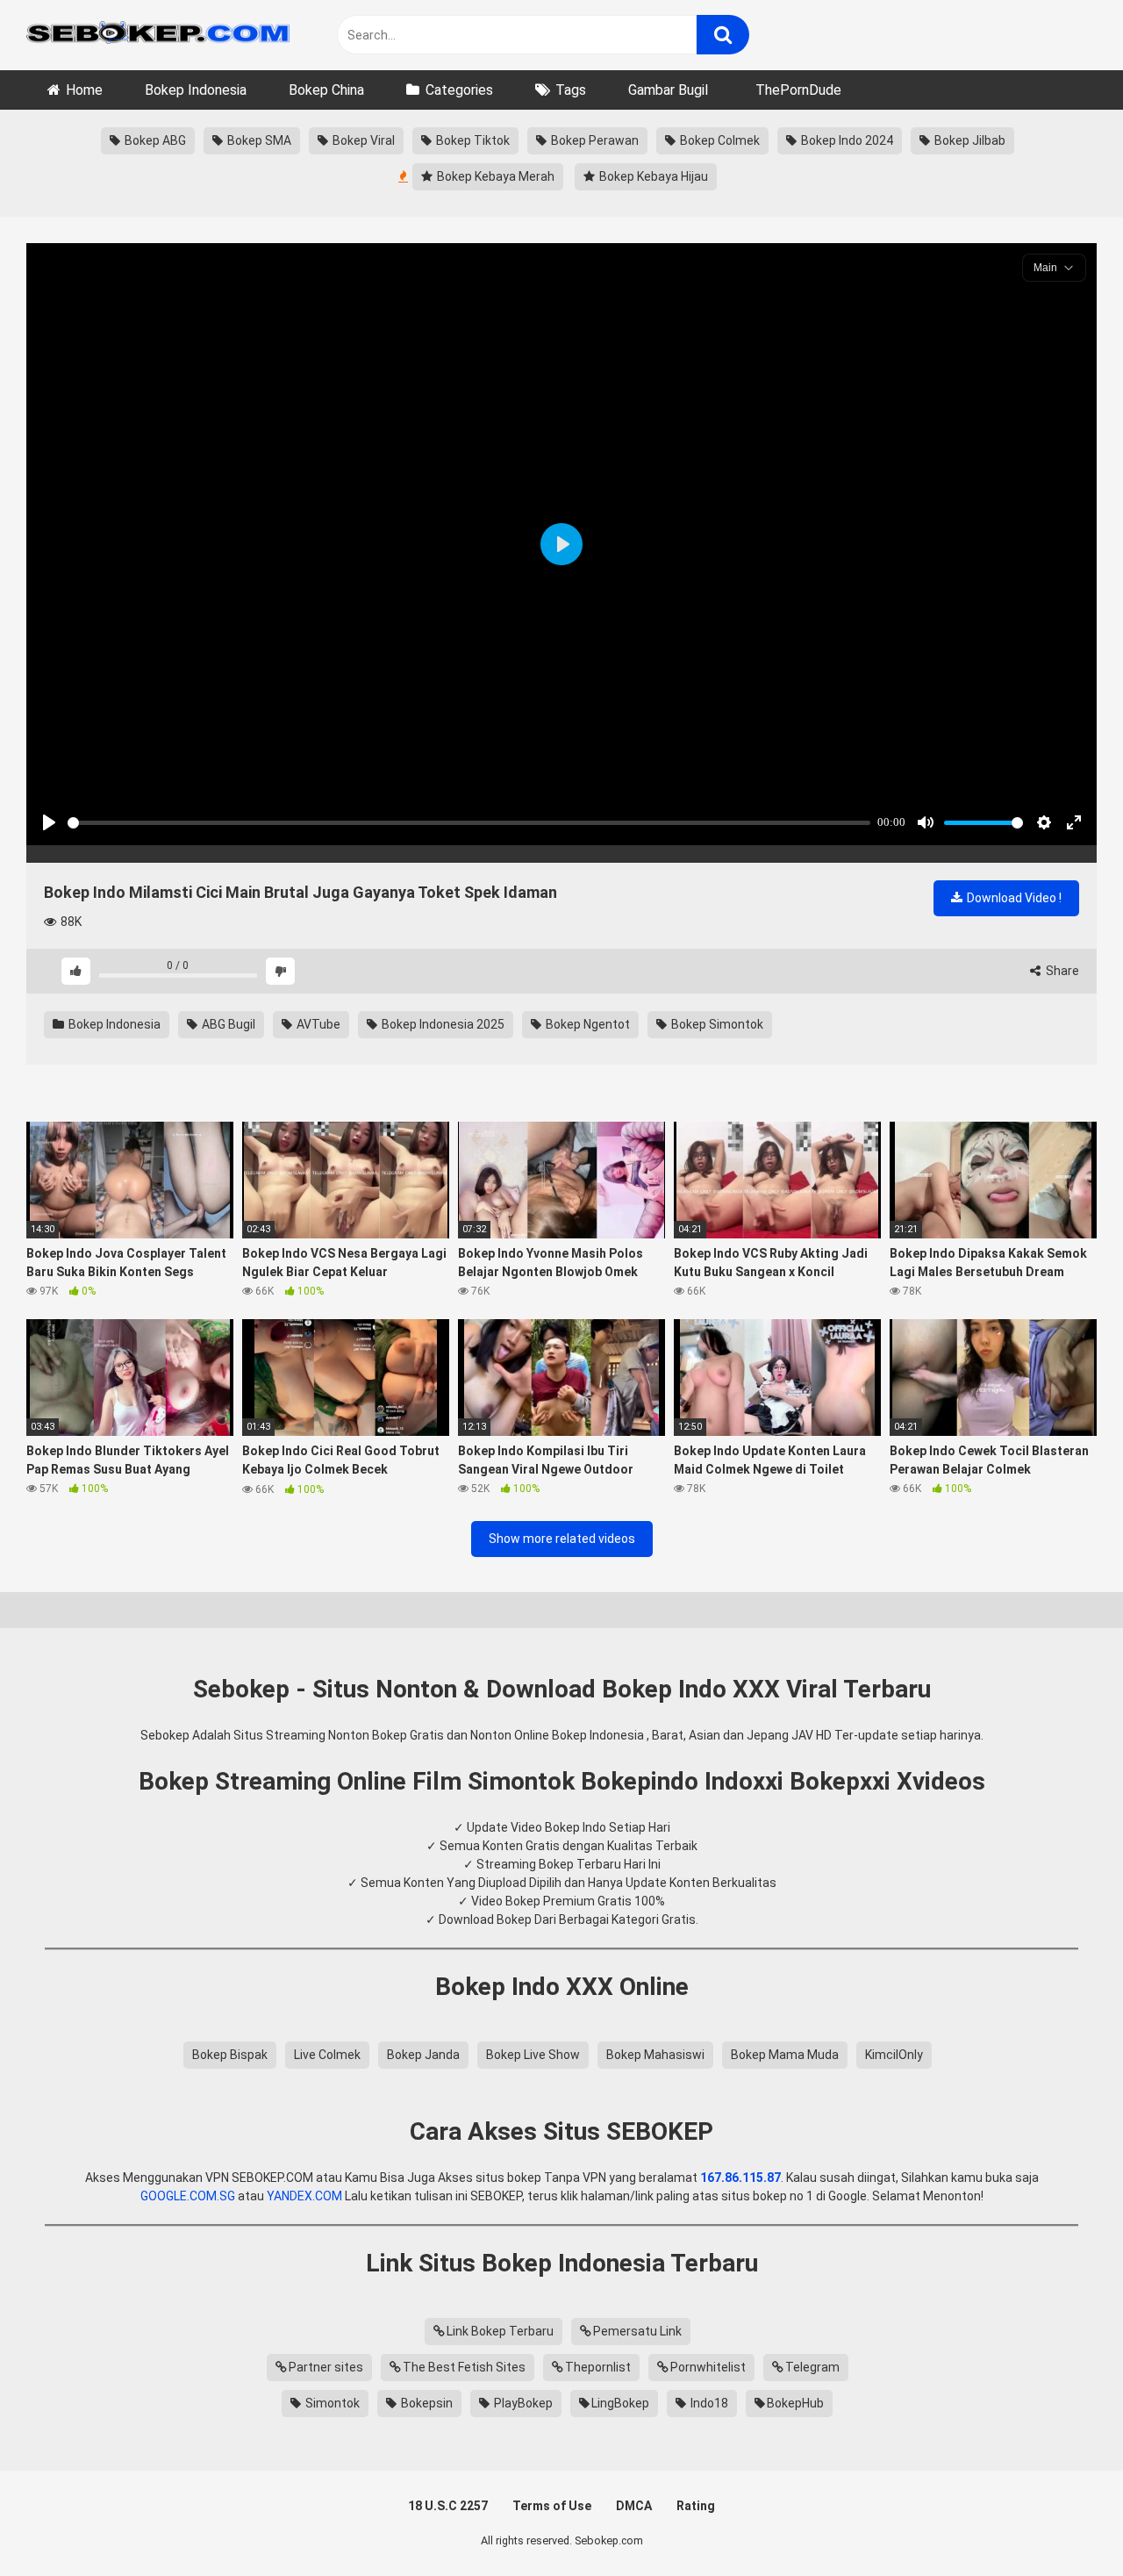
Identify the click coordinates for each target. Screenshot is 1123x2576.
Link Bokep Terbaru (500, 2331)
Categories (459, 90)
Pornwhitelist (708, 2367)
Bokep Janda (423, 2055)
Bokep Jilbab (969, 140)
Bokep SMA (258, 140)
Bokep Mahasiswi (655, 2055)
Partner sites (326, 2367)
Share (1061, 971)
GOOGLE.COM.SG (188, 2196)
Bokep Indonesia (196, 90)
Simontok (331, 2403)
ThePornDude (798, 90)
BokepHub (795, 2403)
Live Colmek (327, 2055)
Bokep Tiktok (472, 140)
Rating (696, 2506)
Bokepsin (426, 2403)
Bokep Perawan (594, 140)
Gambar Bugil (668, 90)
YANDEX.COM (304, 2196)
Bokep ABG (154, 140)
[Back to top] (1064, 2523)
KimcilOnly (894, 2055)
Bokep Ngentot (587, 1024)
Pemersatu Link (637, 2331)
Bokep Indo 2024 (846, 140)
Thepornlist (598, 2367)
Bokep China (326, 90)
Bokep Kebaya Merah (494, 176)
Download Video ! (1013, 898)
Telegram (812, 2367)
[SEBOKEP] (158, 35)
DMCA (634, 2506)
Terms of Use (552, 2506)
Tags (571, 90)
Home (84, 90)
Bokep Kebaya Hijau (652, 176)
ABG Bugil (227, 1024)
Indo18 (708, 2403)
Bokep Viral (362, 140)
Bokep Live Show (533, 2055)
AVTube (317, 1024)
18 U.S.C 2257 (448, 2506)
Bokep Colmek (719, 140)
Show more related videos (562, 1539)
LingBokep (620, 2403)
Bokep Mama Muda (785, 2055)
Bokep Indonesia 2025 (442, 1024)
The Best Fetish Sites (464, 2367)
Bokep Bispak (230, 2055)
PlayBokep (522, 2403)
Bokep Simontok (716, 1024)
